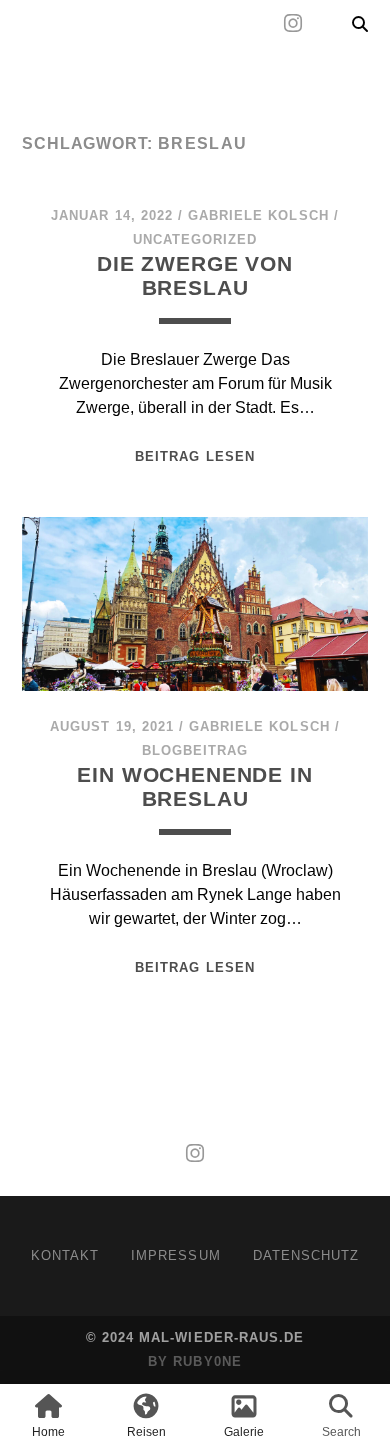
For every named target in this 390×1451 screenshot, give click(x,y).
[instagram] (293, 24)
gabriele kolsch (258, 215)
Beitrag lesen (195, 456)
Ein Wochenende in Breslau (194, 786)
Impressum (175, 1255)
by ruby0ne (194, 1361)
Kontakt (65, 1255)
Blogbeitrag (195, 750)
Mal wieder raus (138, 72)
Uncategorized (195, 239)
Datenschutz (306, 1255)
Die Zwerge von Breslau (195, 275)
